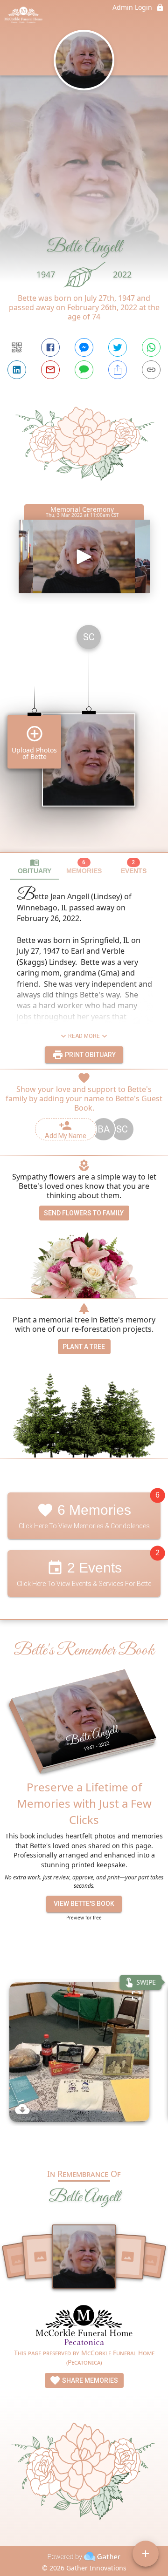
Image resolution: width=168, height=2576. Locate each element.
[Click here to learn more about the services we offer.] (84, 2326)
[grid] (84, 735)
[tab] (35, 866)
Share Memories (89, 2380)
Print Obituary (90, 1055)
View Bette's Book (84, 1904)
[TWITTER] (118, 347)
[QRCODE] (17, 347)
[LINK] (151, 370)
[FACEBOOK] (50, 347)
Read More (84, 1036)
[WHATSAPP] (151, 347)
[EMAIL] (50, 370)
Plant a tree (84, 1347)
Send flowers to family (84, 1213)
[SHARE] (118, 370)
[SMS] (84, 370)
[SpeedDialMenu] (146, 2554)
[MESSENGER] (84, 347)
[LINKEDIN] (17, 370)
